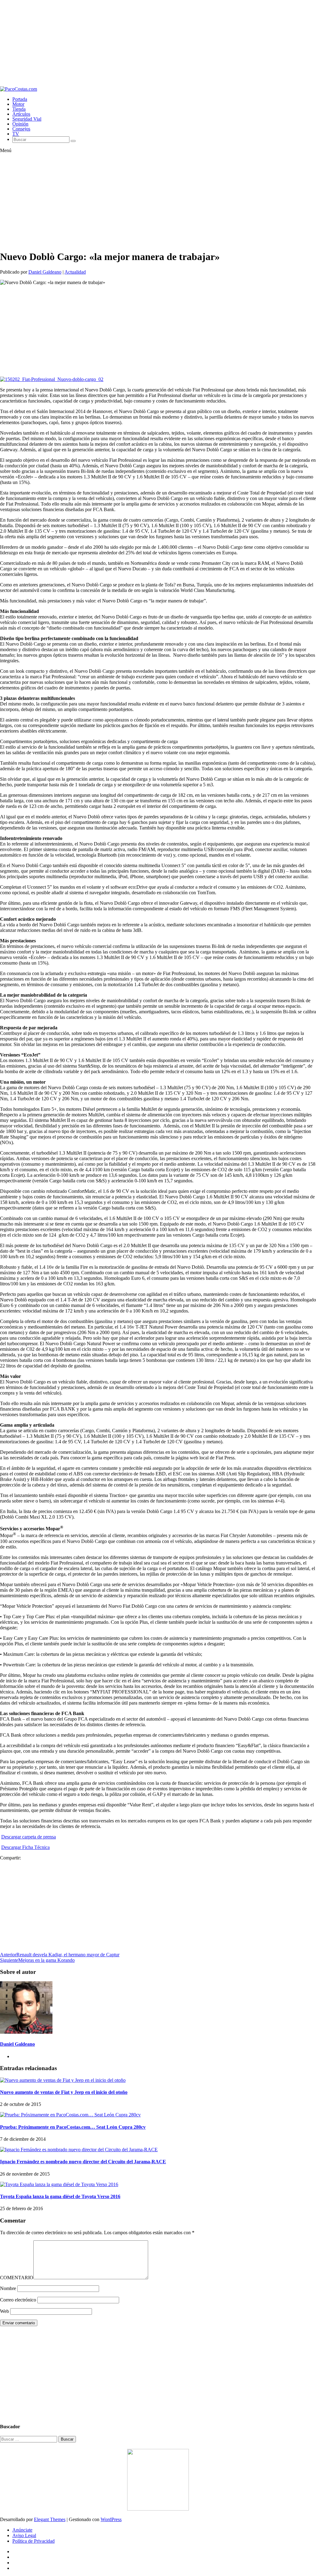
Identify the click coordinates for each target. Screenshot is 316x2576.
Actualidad (75, 272)
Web (4, 2311)
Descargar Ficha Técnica (25, 1847)
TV (16, 134)
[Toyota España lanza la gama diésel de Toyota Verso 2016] (59, 2184)
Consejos (21, 129)
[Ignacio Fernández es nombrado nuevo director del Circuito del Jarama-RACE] (79, 2150)
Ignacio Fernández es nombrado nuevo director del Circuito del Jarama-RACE (83, 2162)
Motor (18, 104)
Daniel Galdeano (45, 272)
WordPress (111, 2519)
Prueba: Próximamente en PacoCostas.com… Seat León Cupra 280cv (73, 2127)
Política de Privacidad (33, 2541)
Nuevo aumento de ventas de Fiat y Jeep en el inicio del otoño (64, 2092)
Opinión (20, 124)
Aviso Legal (24, 2535)
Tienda (19, 109)
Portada (20, 99)
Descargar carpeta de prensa (29, 1837)
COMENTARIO (17, 2278)
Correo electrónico (18, 2300)
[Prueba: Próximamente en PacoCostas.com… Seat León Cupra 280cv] (70, 2115)
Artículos (21, 114)
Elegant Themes (50, 2519)
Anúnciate (22, 2530)
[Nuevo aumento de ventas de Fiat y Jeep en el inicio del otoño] (63, 2080)
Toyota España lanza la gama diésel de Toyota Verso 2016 (60, 2196)
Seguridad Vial (27, 119)
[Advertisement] (158, 43)
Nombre (8, 2288)
